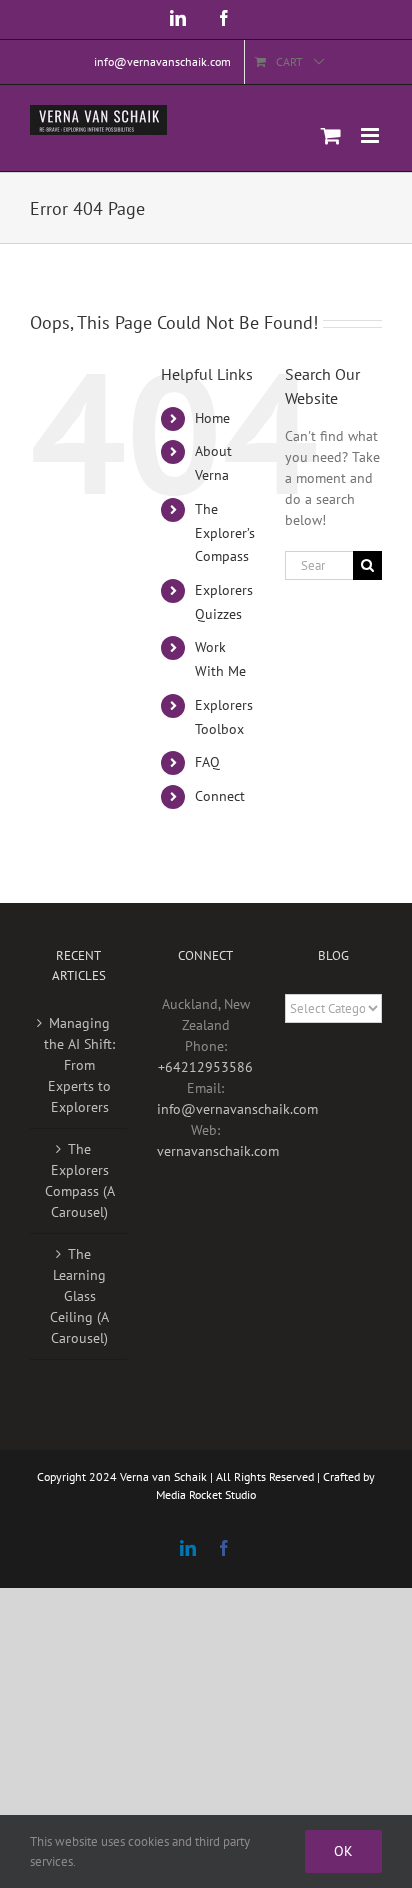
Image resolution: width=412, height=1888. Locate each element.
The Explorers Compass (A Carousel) (80, 1180)
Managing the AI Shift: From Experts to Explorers (79, 1065)
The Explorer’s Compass (225, 533)
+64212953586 (205, 1067)
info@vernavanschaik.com (237, 1109)
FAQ (207, 762)
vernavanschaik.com (218, 1151)
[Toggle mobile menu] (371, 135)
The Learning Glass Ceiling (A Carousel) (79, 1296)
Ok (343, 1851)
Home (212, 418)
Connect (220, 796)
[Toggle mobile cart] (331, 135)
